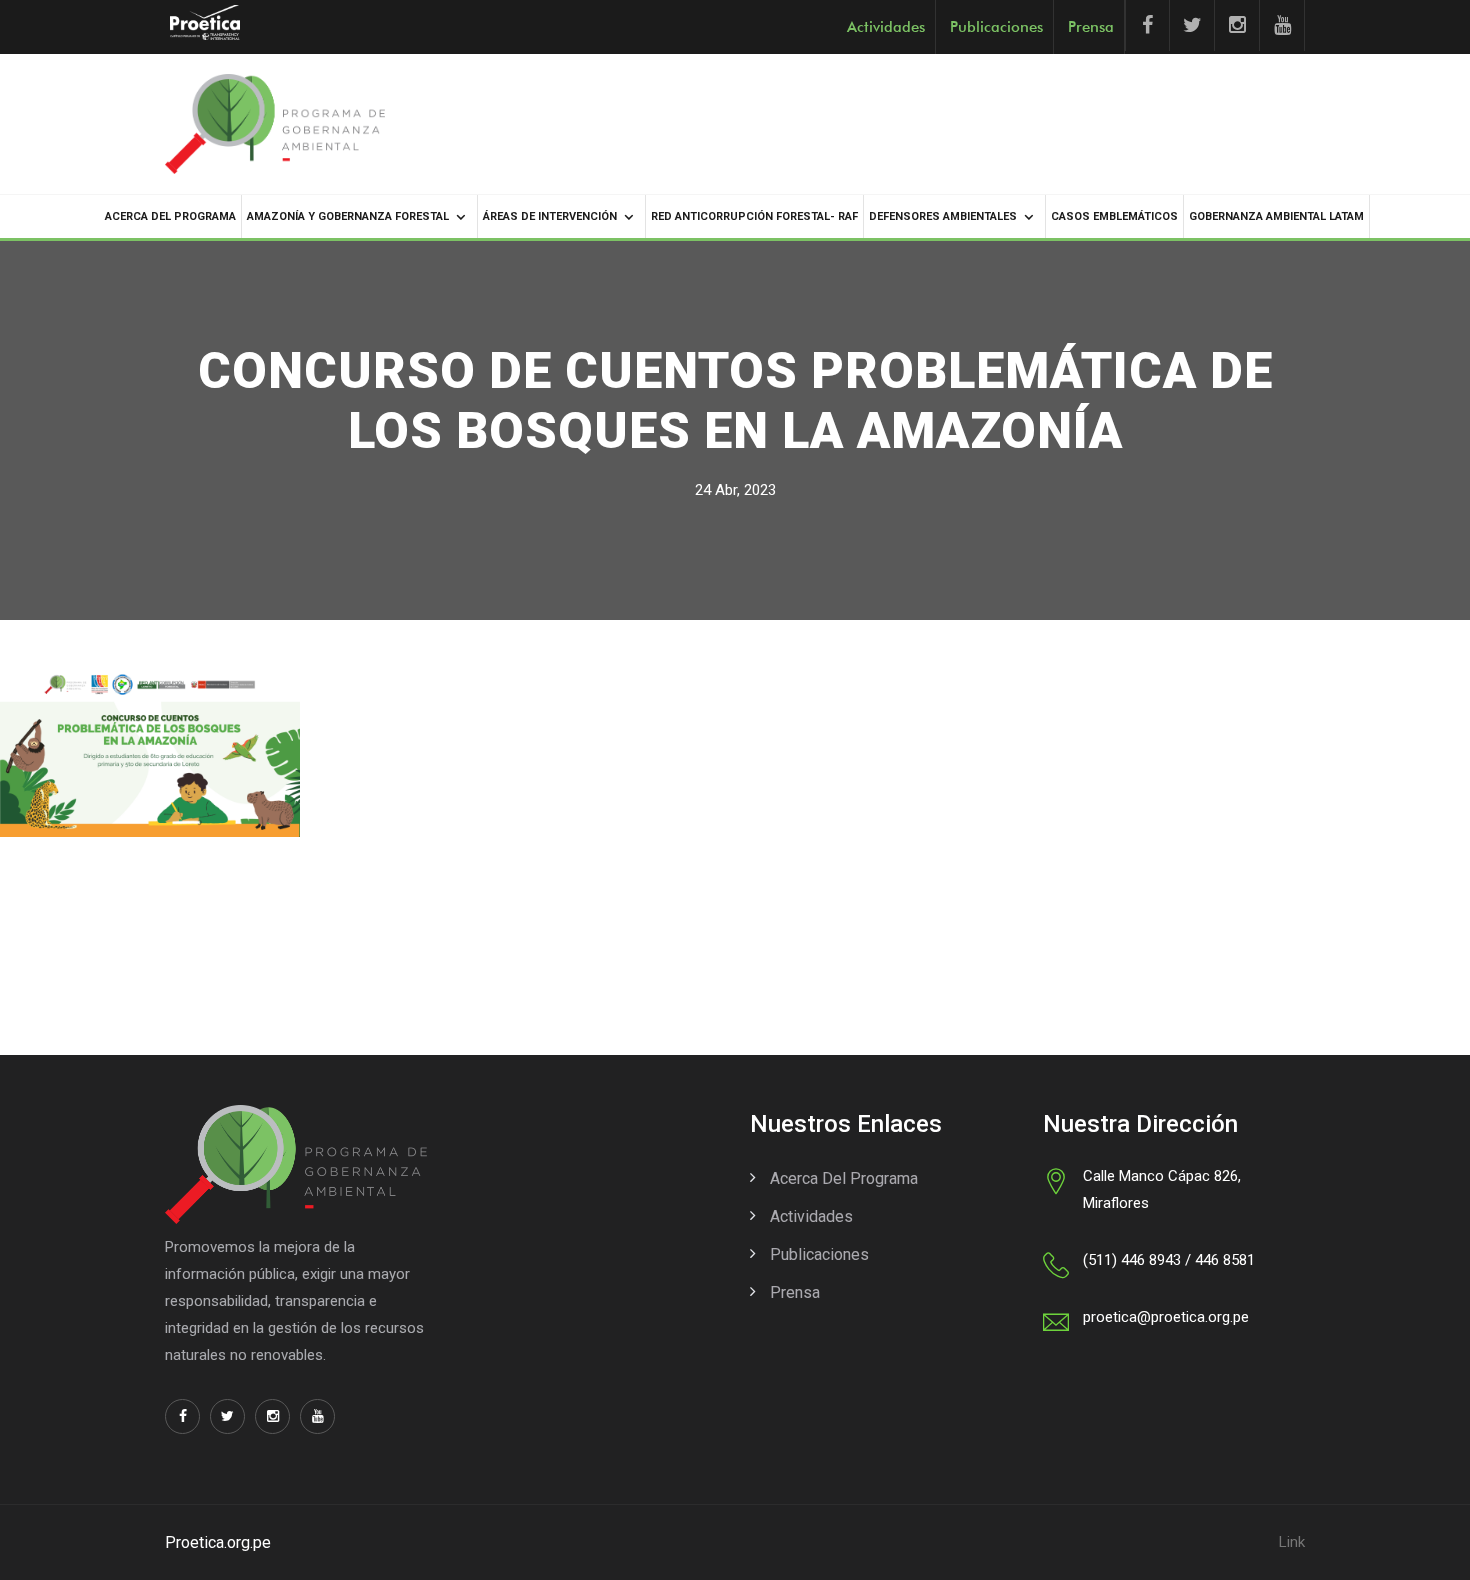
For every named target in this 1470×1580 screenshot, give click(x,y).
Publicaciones (996, 27)
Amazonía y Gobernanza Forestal (348, 216)
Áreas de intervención (550, 216)
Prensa (1091, 27)
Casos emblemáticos (1114, 216)
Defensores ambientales (943, 216)
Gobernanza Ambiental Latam (1276, 216)
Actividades (886, 27)
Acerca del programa (170, 216)
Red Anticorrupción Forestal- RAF (754, 216)
